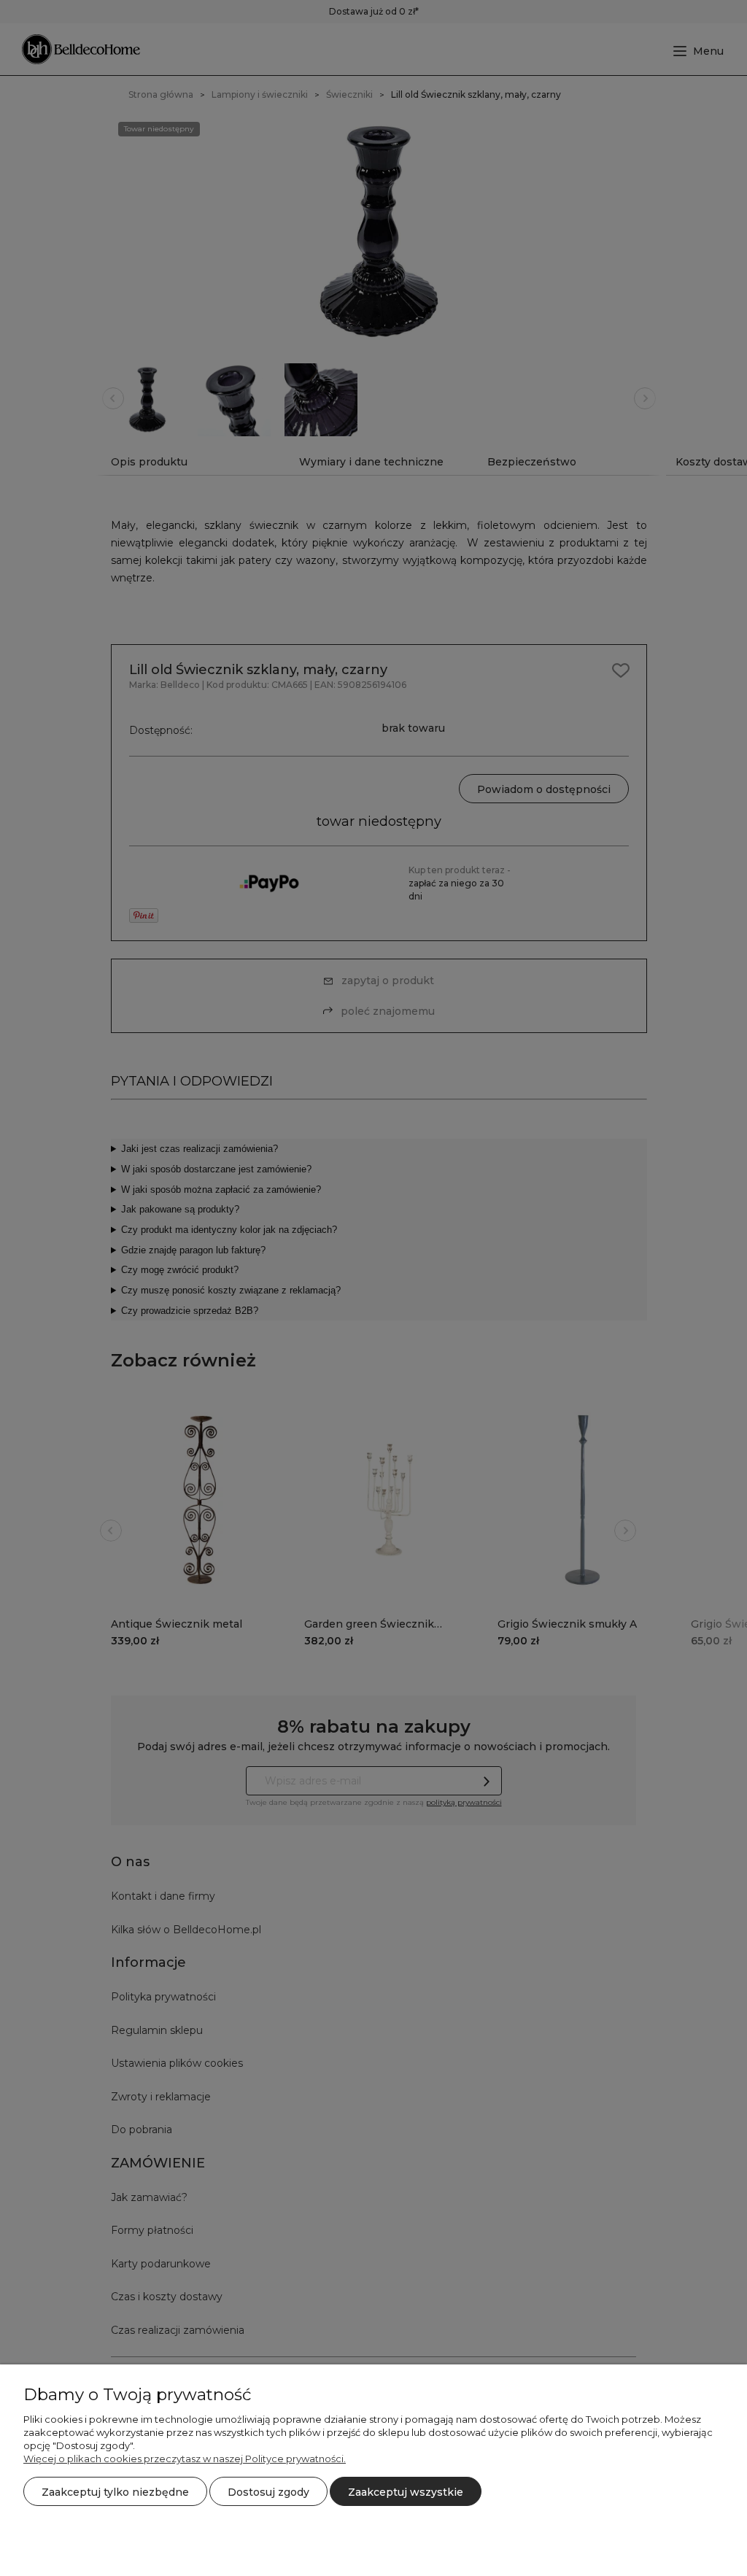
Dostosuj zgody (268, 2492)
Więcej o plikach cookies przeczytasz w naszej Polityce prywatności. (185, 2459)
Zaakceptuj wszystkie (406, 2492)
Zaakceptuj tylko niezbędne (115, 2492)
